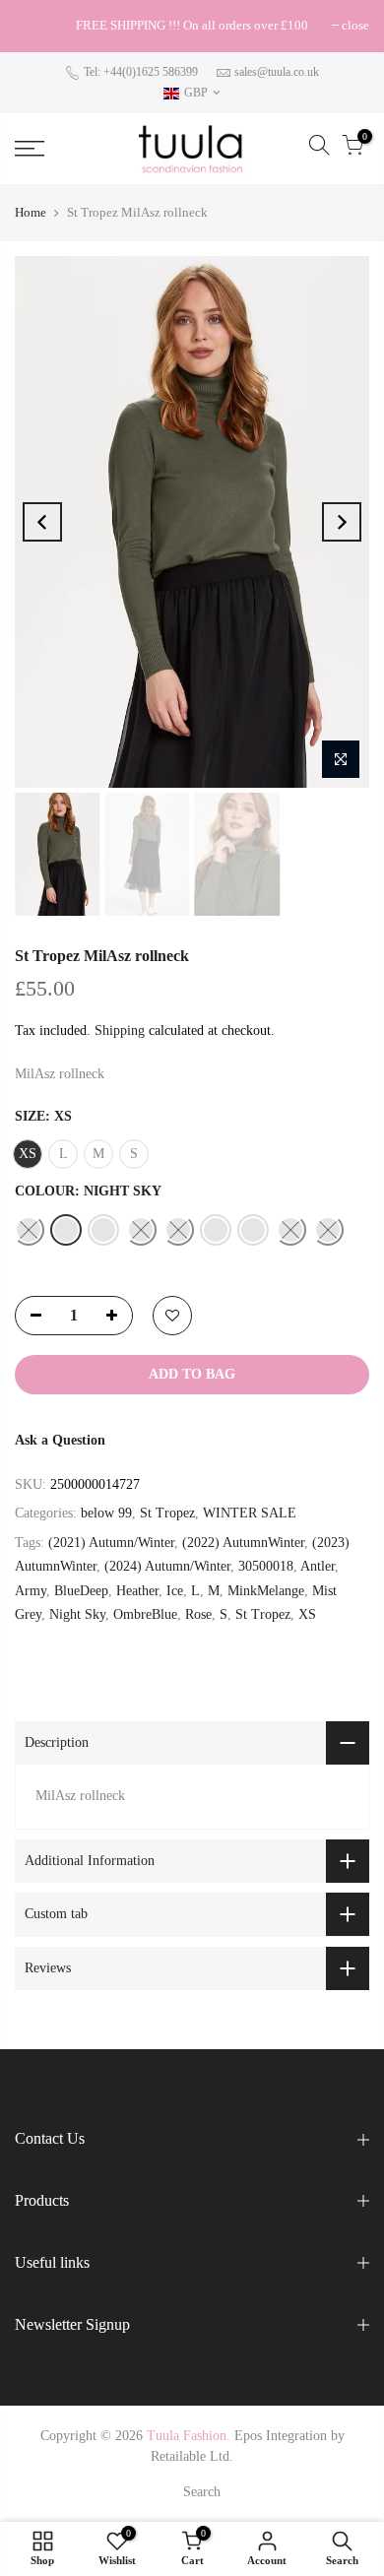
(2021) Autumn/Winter (111, 1543)
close (38, 25)
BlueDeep (81, 1591)
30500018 (266, 1566)
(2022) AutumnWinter (243, 1543)
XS (307, 1614)
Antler (318, 1566)
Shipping (120, 1030)
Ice (175, 1591)
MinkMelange (266, 1591)
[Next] (342, 522)
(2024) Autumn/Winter (167, 1566)
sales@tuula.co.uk (277, 72)
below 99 (106, 1513)
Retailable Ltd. (192, 2456)
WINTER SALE (250, 1513)
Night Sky (77, 1614)
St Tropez (167, 1513)
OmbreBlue (145, 1614)
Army (31, 1591)
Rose (198, 1614)
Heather (137, 1591)
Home (31, 212)
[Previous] (42, 522)
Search (202, 2492)
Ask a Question (60, 1440)
